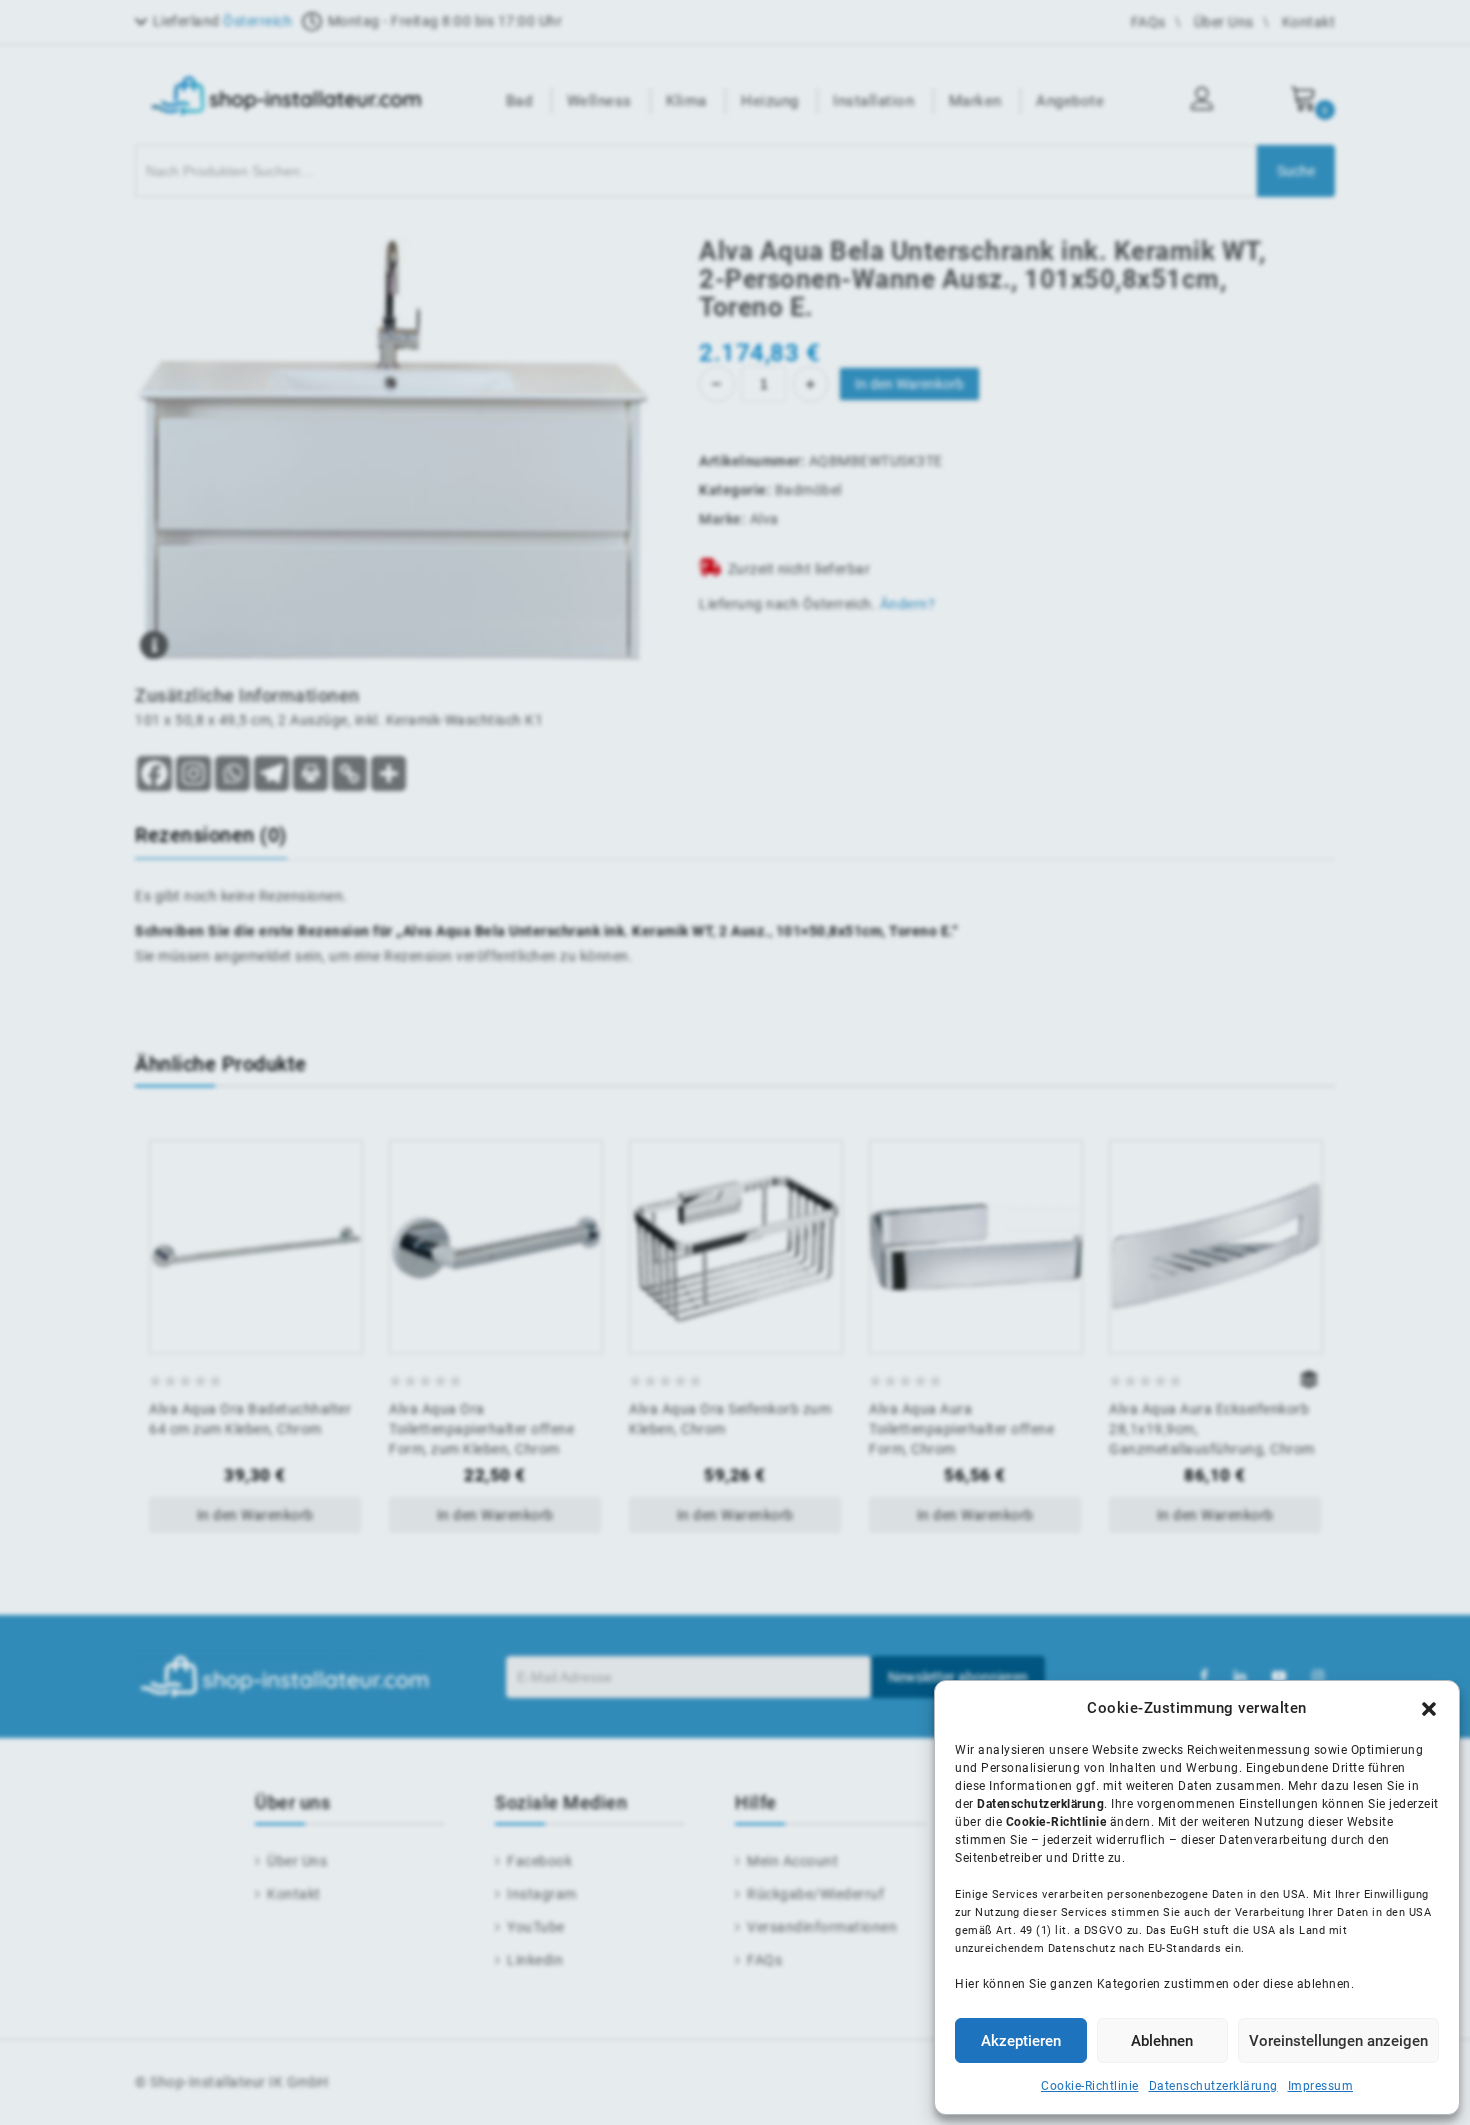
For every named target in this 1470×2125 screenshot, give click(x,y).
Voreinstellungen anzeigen (1338, 2041)
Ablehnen (1162, 2041)
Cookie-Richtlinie (1090, 2086)
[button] (1429, 1709)
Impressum (1321, 2086)
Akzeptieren (1021, 2041)
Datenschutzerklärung (1213, 2086)
